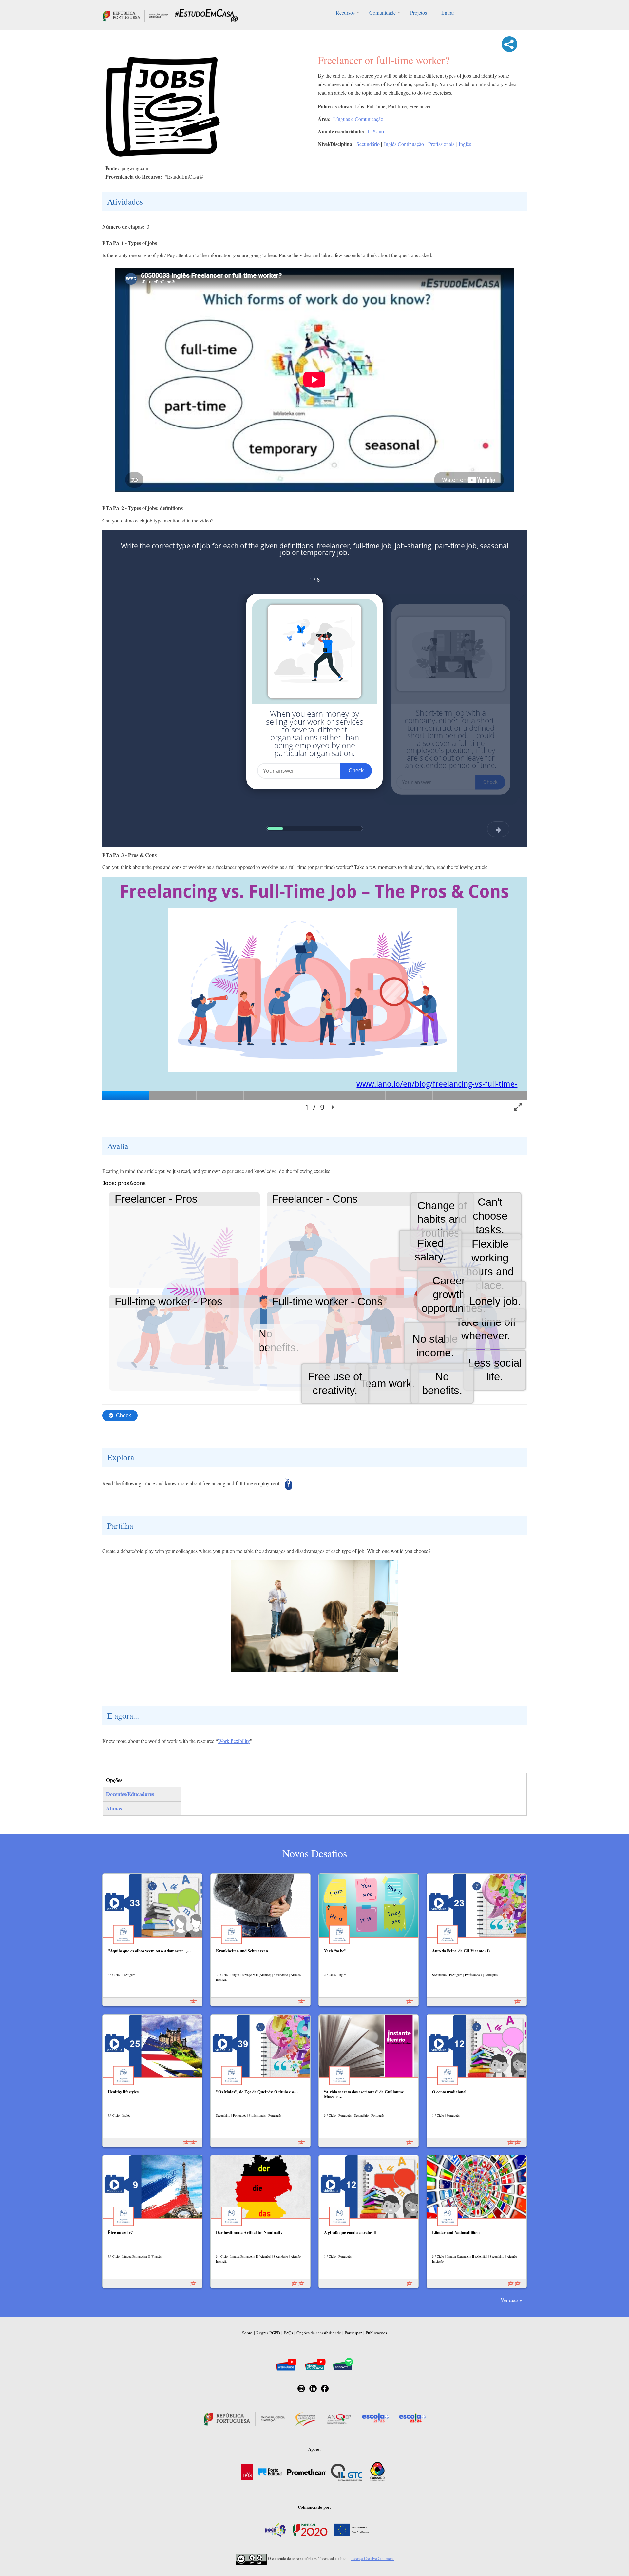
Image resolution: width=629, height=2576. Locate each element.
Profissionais (441, 144)
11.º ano (375, 131)
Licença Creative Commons (373, 2558)
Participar (353, 2333)
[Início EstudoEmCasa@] (136, 15)
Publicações (376, 2333)
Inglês (465, 144)
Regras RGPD (268, 2333)
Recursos (345, 13)
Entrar (448, 13)
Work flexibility (234, 1741)
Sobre (247, 2333)
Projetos (419, 13)
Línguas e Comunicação (358, 119)
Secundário (368, 144)
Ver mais (510, 2300)
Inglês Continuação (404, 144)
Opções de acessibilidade (319, 2333)
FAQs (288, 2333)
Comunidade (382, 13)
